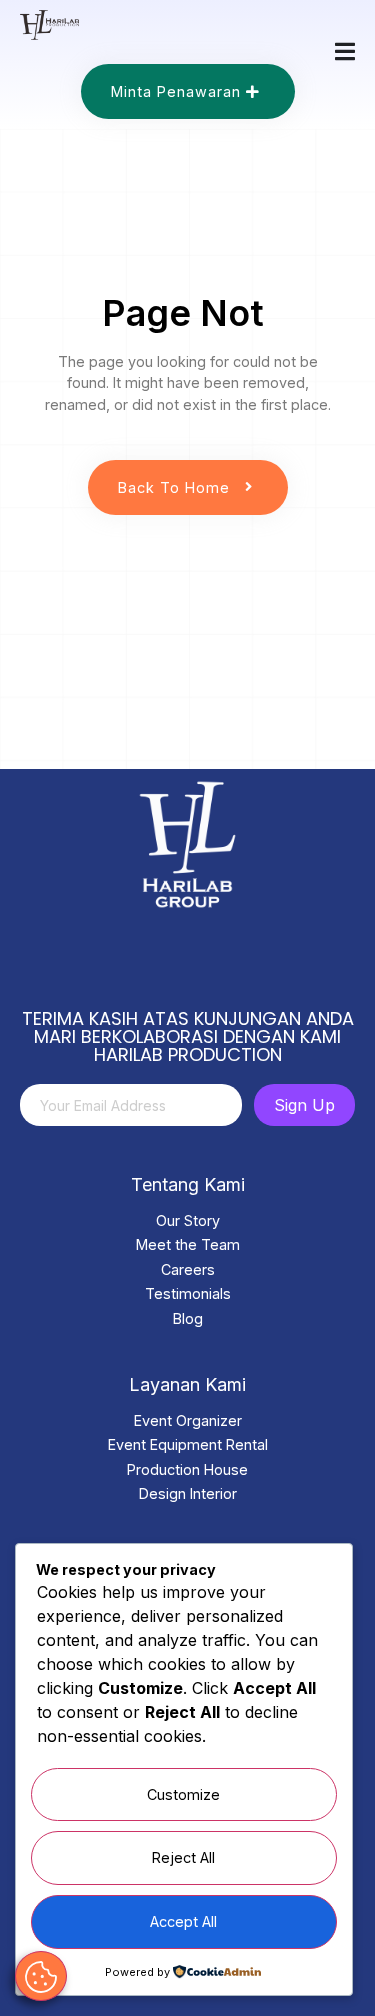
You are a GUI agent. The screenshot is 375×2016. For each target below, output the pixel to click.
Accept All (183, 1921)
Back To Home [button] (174, 487)
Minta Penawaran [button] (176, 91)
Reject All (183, 1857)
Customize (183, 1794)
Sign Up (304, 1105)
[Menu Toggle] (345, 51)
